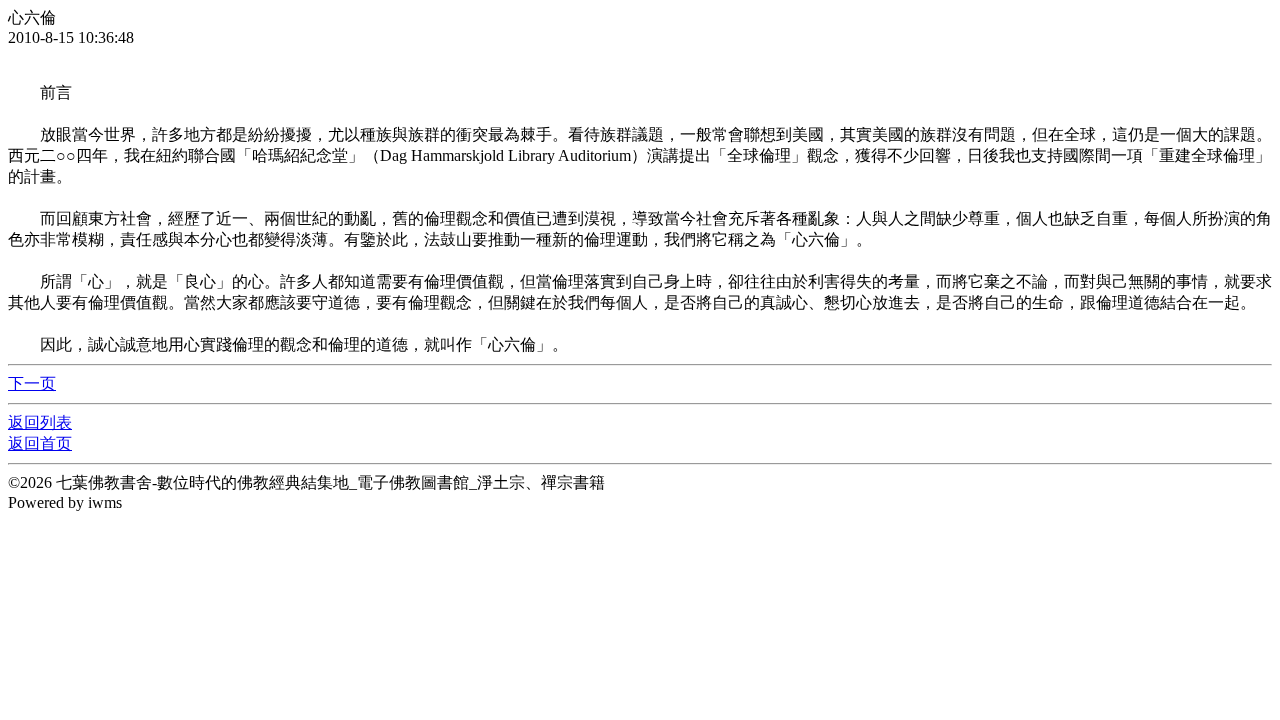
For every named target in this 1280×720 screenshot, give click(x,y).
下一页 (32, 383)
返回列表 (40, 422)
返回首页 (40, 443)
